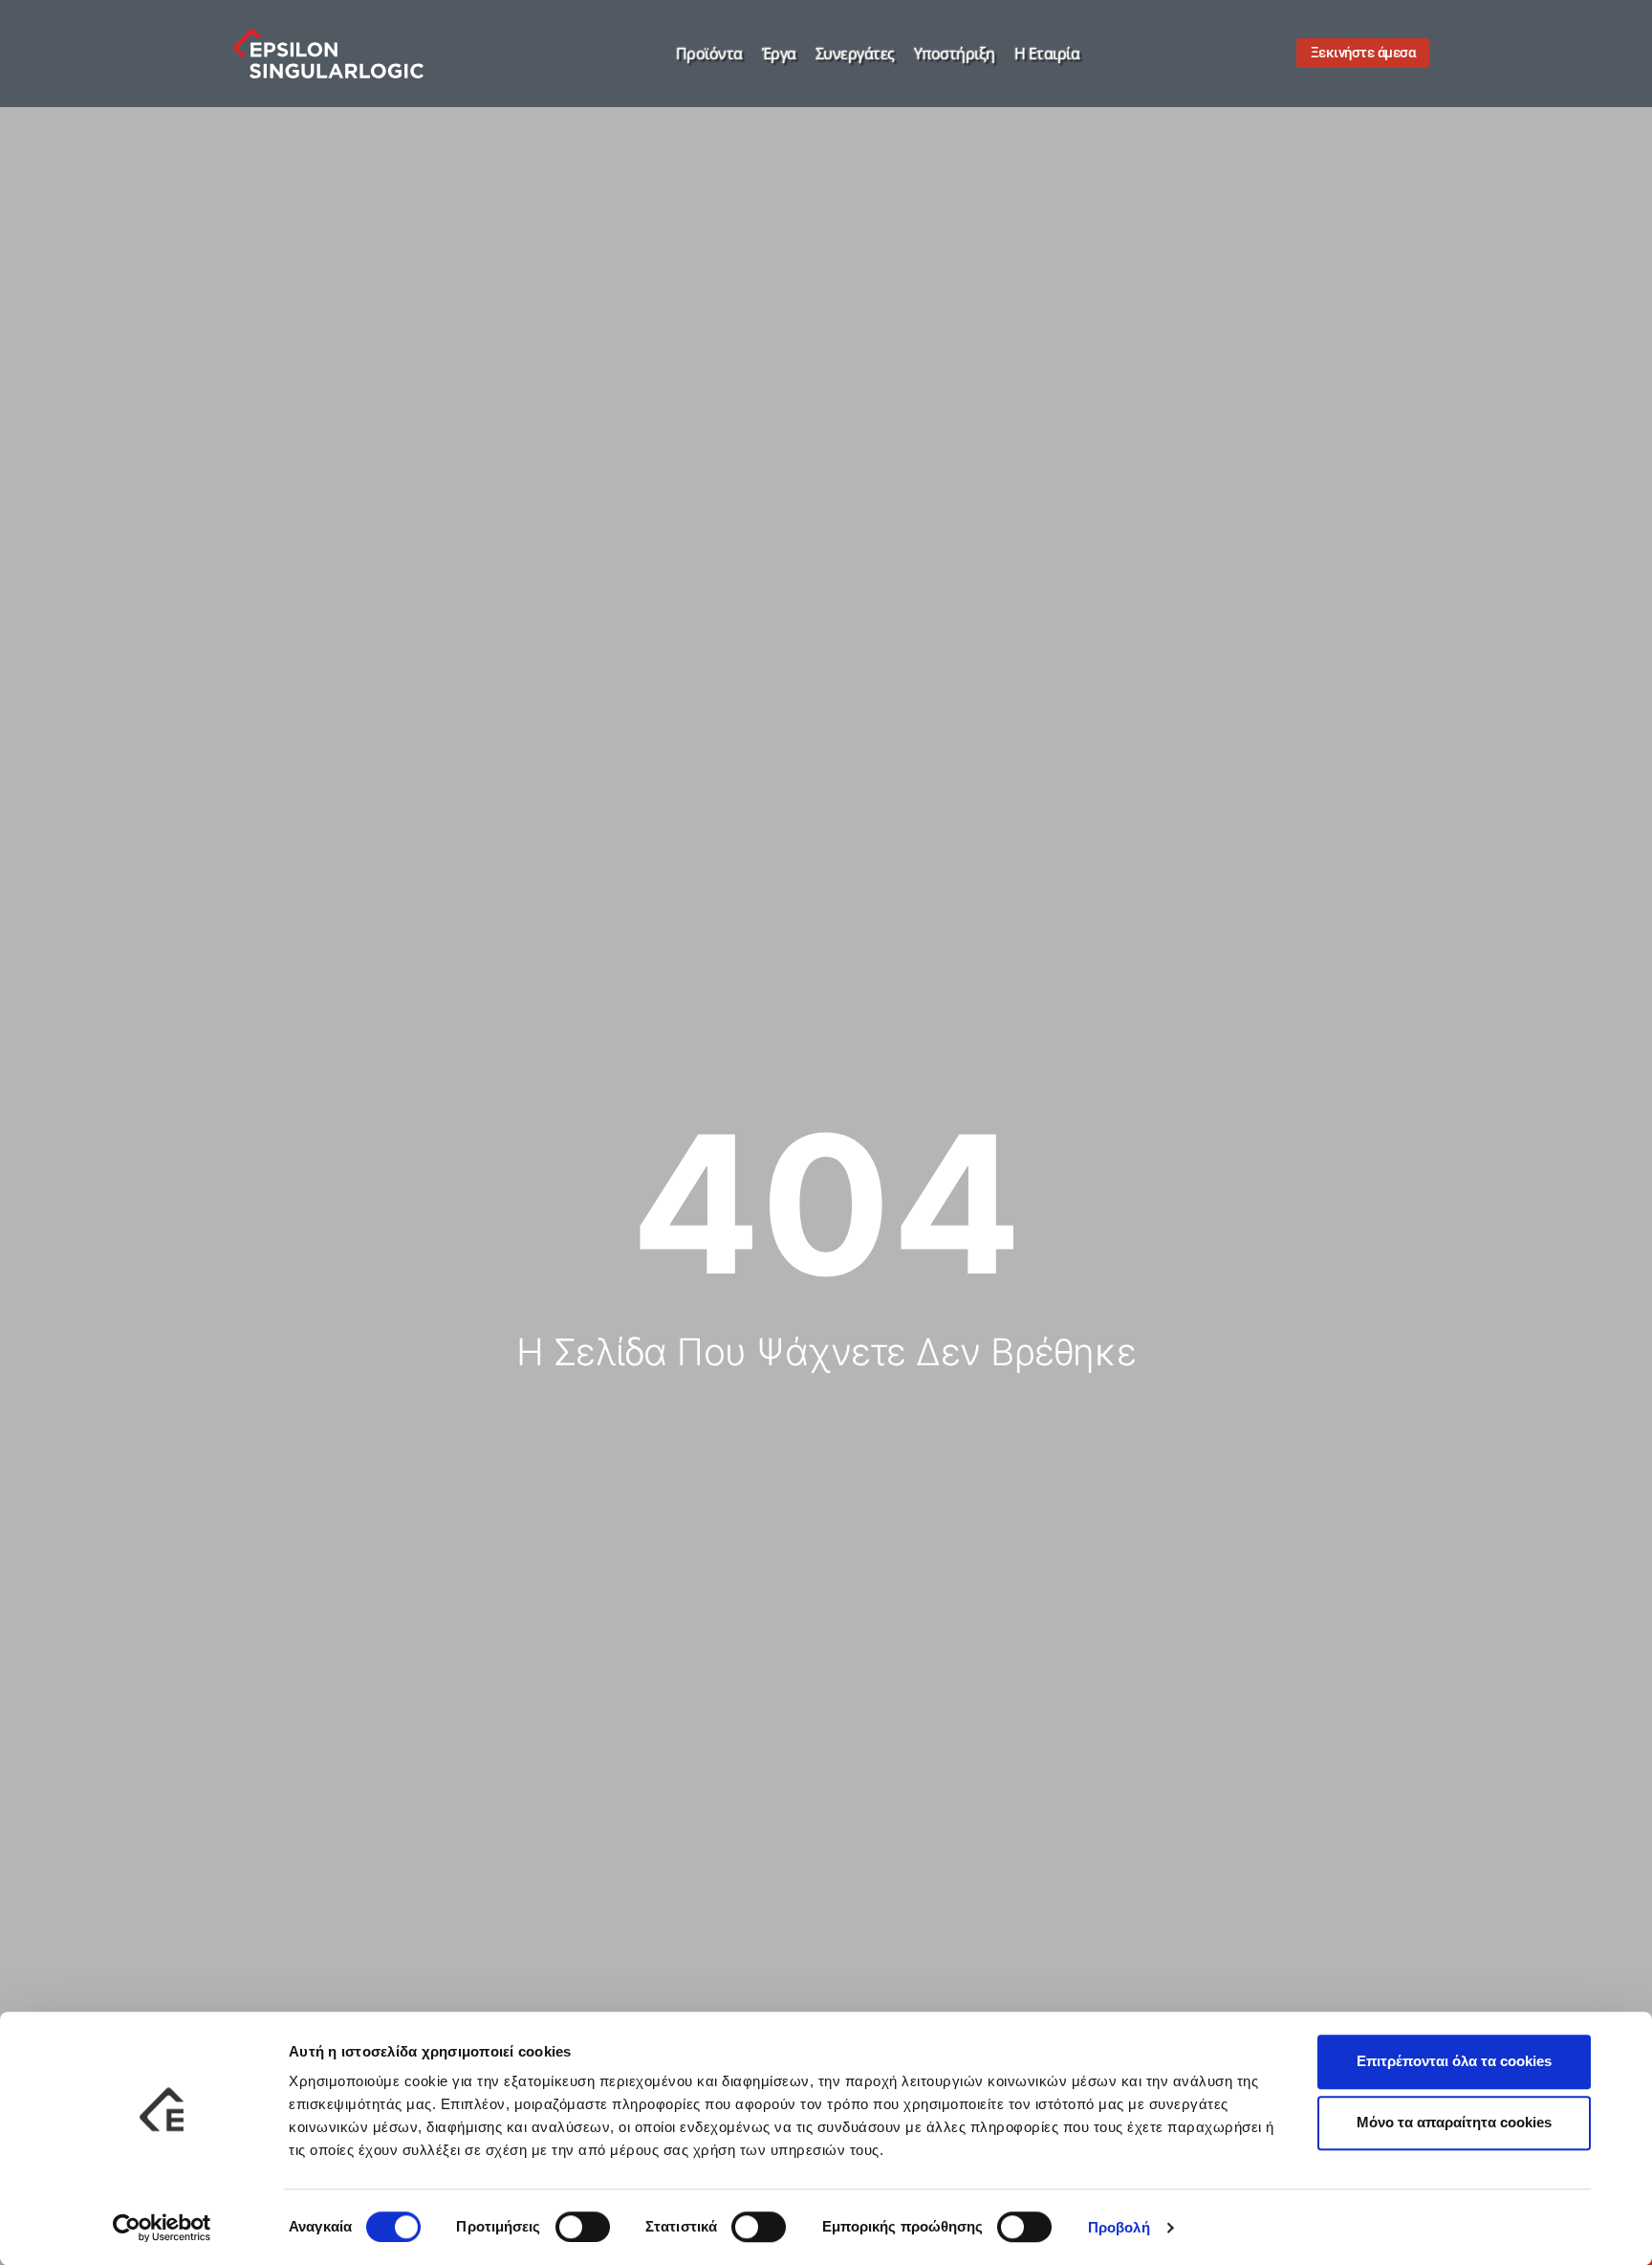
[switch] (583, 2227)
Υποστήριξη (955, 54)
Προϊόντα (709, 54)
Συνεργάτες (855, 54)
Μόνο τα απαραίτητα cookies (1454, 2122)
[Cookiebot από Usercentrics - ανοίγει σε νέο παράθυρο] (162, 2228)
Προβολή (1119, 2227)
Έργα (779, 54)
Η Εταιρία (1047, 54)
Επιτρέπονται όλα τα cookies (1454, 2061)
